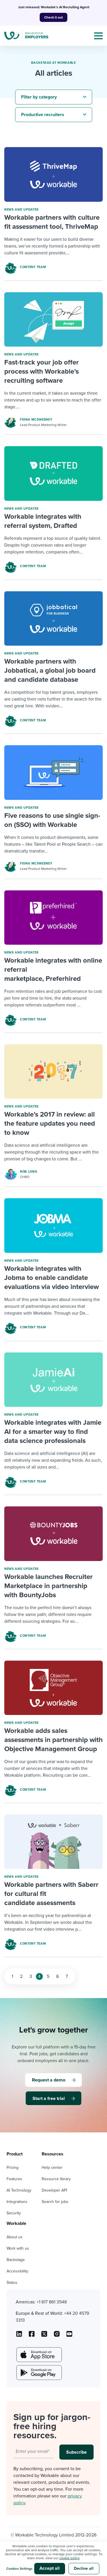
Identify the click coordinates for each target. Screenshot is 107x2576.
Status (12, 2282)
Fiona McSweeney (36, 420)
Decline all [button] (84, 2568)
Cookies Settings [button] (19, 2569)
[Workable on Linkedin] (19, 2336)
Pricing (13, 2168)
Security (14, 2213)
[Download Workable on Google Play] (39, 2373)
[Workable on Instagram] (69, 2336)
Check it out (53, 17)
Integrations (17, 2202)
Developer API (54, 2190)
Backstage (16, 2260)
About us (15, 2237)
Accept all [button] (50, 2568)
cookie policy (69, 2558)
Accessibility (17, 2271)
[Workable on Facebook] (32, 2336)
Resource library (56, 2179)
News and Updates (22, 210)
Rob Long (29, 1172)
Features (14, 2179)
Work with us (18, 2248)
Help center (52, 2168)
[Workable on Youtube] (44, 2336)
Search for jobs (55, 2202)
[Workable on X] (57, 2336)
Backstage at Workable (53, 63)
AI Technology (19, 2190)
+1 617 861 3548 (52, 2302)
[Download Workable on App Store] (39, 2355)
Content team (33, 267)
